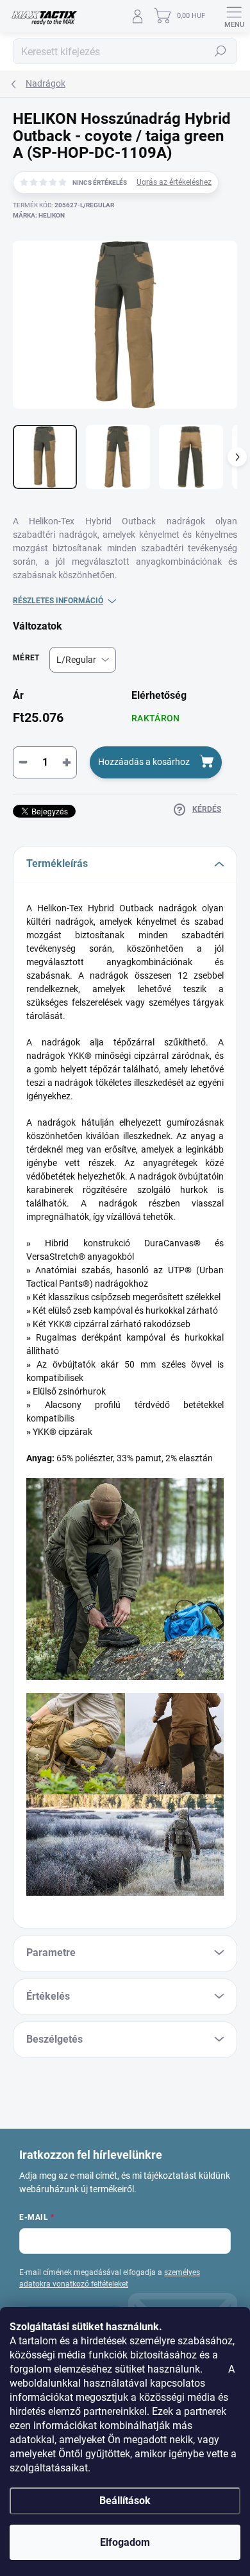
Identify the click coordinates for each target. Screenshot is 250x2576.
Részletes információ (58, 601)
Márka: (39, 215)
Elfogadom (125, 2542)
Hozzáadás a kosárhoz (144, 762)
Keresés (221, 51)
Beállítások (125, 2501)
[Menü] (234, 16)
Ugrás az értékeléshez (174, 182)
